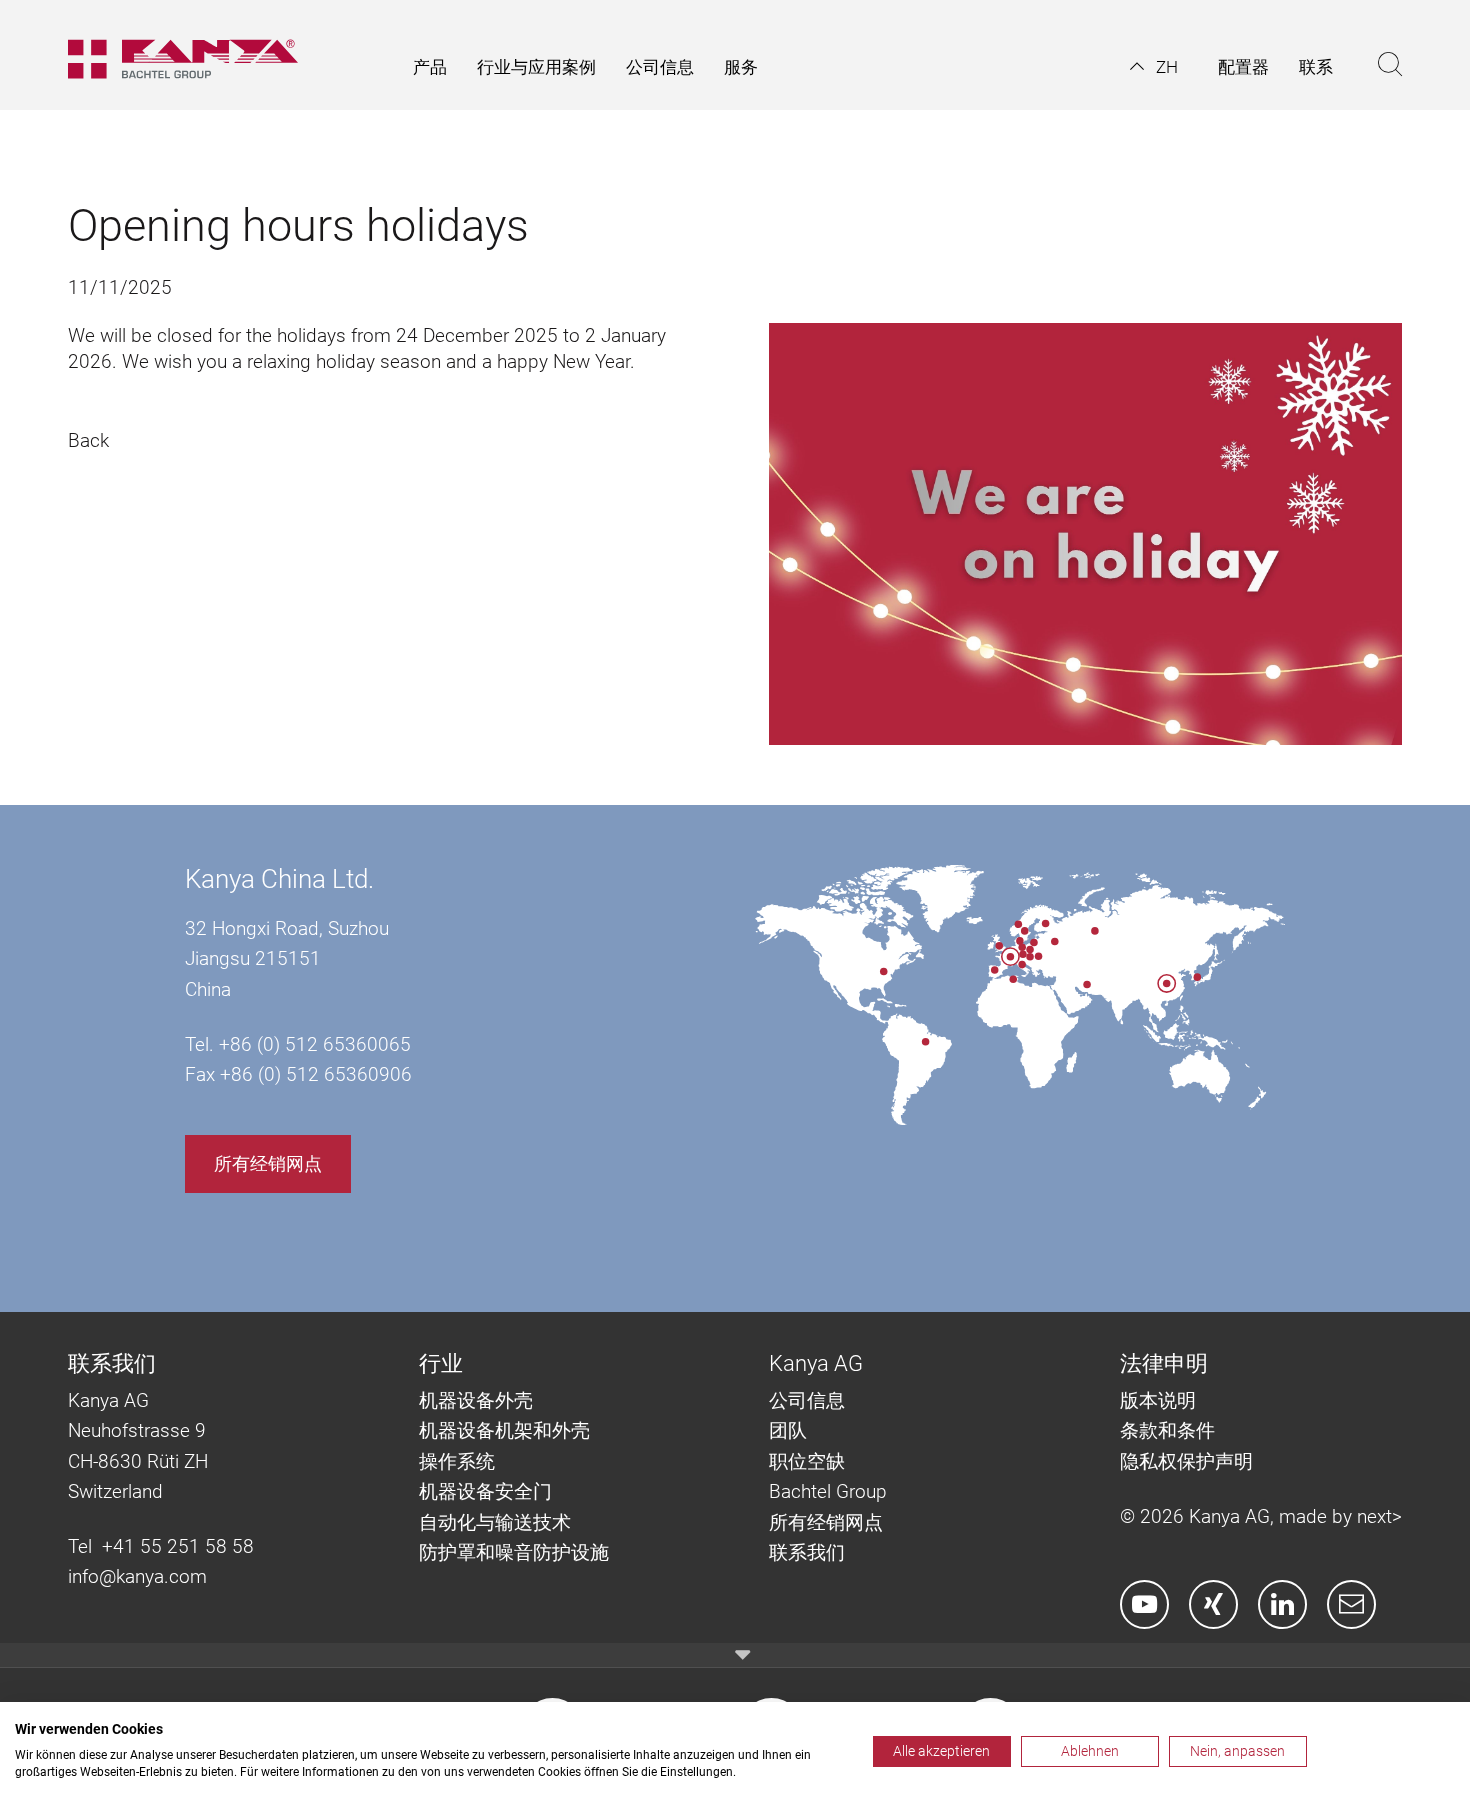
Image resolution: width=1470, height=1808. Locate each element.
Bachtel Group (828, 1491)
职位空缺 (807, 1461)
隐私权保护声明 (1186, 1461)
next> (1379, 1516)
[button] (1154, 67)
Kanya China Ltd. (279, 879)
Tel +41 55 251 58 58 (161, 1546)
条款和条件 (1170, 1430)
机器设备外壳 (476, 1400)
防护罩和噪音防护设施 (514, 1552)
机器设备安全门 (485, 1491)
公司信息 (807, 1400)
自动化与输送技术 (497, 1522)
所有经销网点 (268, 1163)
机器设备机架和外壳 (504, 1430)
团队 (788, 1430)
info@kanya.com (137, 1576)
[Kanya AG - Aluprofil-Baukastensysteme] (193, 55)
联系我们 (807, 1552)
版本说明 (1158, 1400)
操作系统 (457, 1461)
